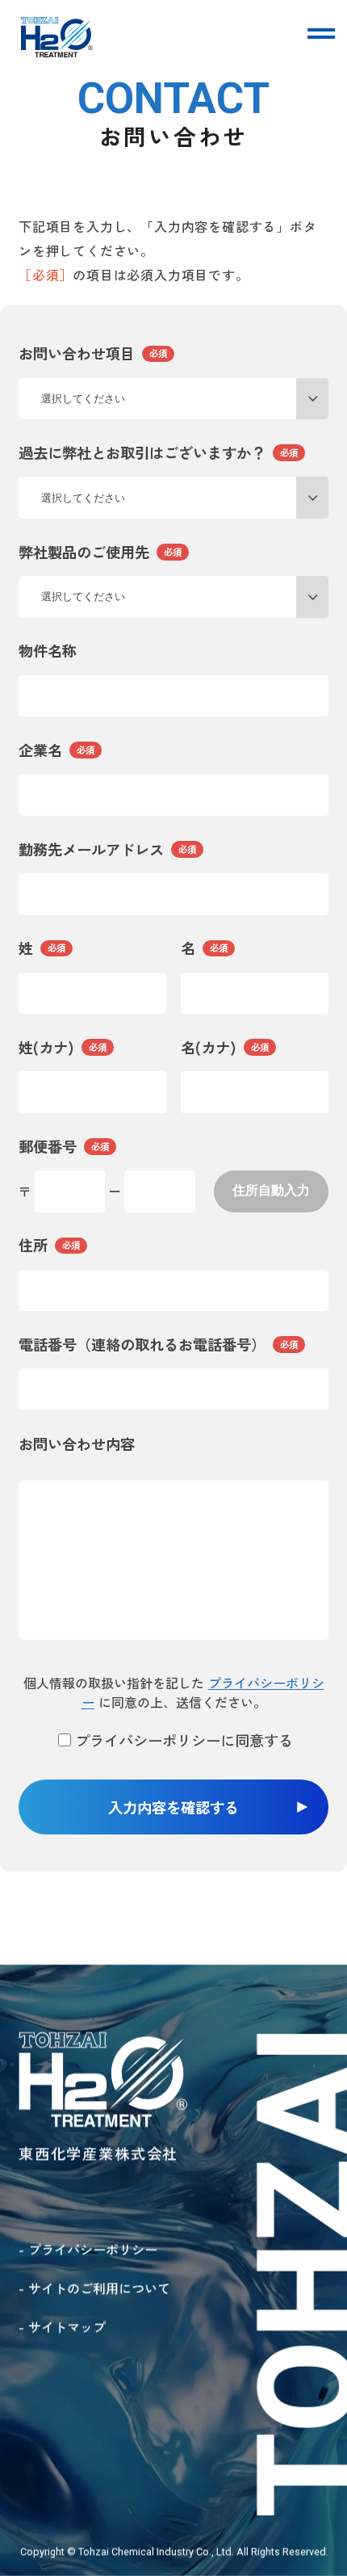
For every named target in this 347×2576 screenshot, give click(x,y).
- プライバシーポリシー (88, 2248)
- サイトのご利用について (94, 2288)
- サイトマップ (62, 2326)
